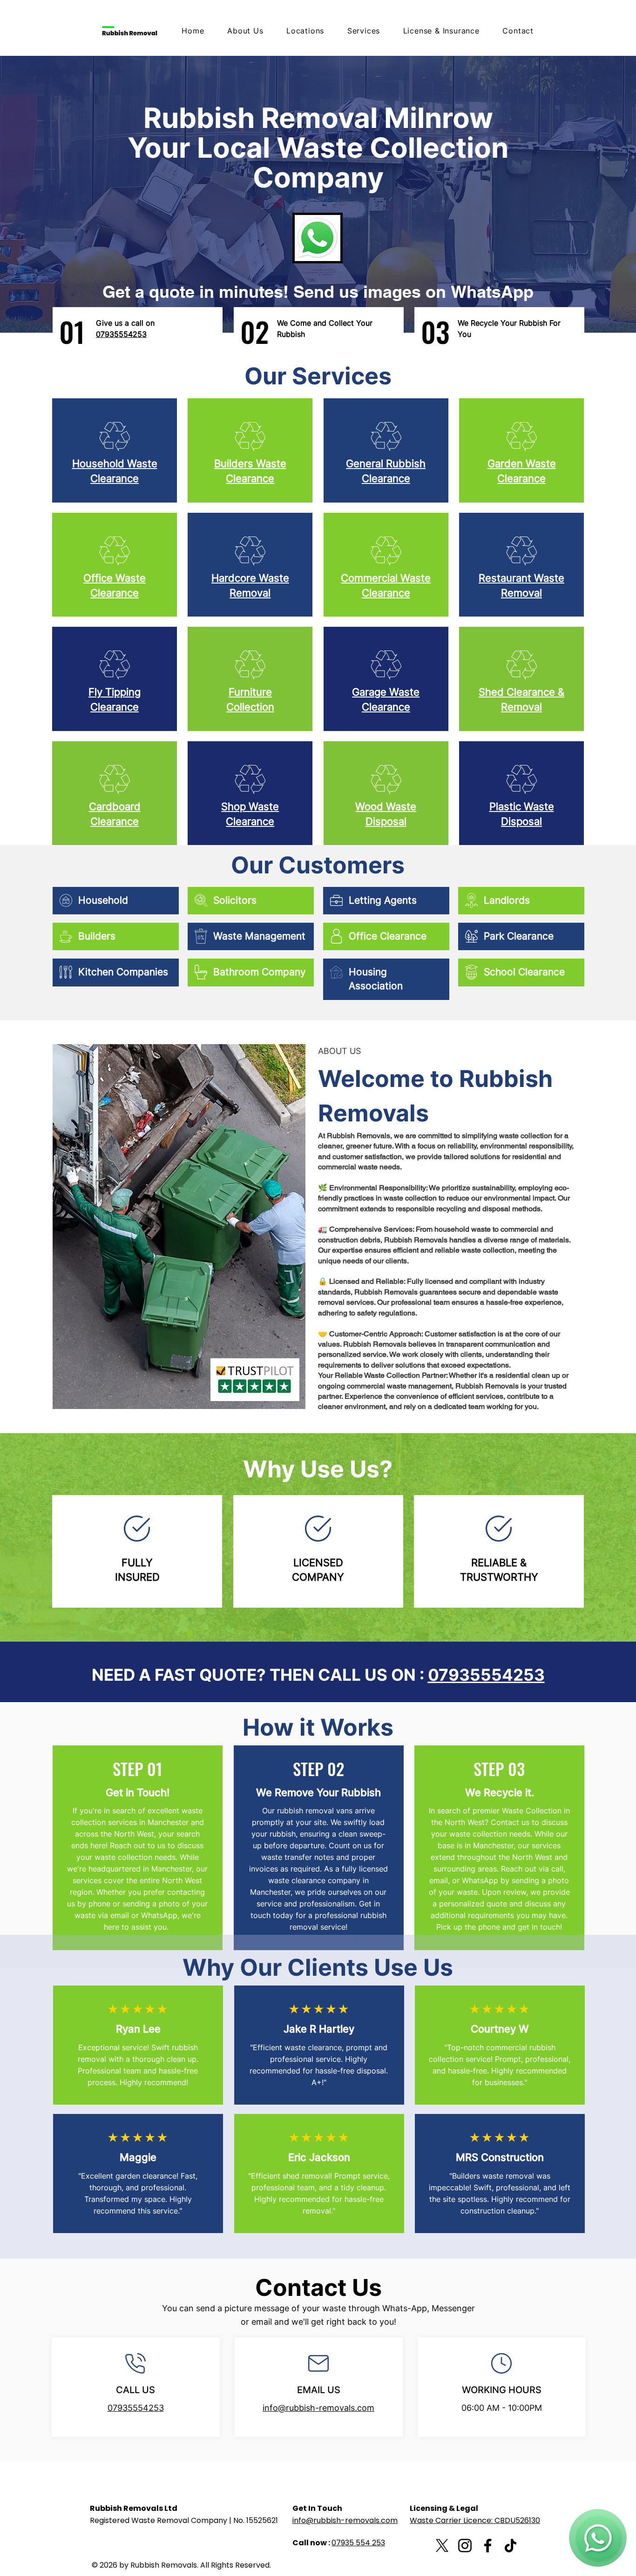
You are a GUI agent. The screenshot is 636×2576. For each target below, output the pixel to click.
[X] (442, 2546)
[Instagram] (465, 2546)
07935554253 (486, 1675)
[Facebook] (488, 2546)
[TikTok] (511, 2546)
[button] (359, 31)
